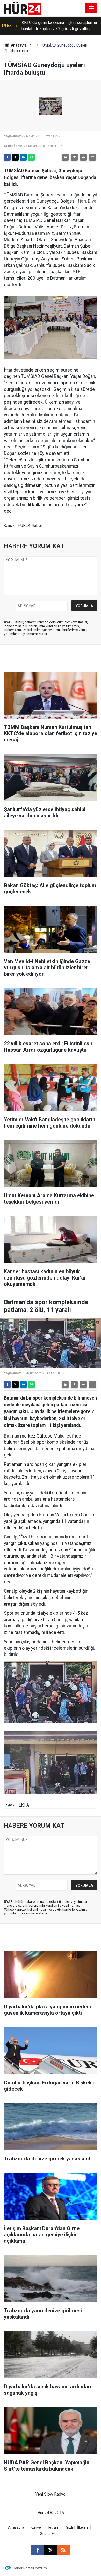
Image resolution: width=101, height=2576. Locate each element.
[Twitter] (15, 157)
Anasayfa (18, 45)
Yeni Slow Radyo (51, 2494)
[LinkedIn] (23, 157)
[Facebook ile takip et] (38, 2550)
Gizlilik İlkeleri (77, 2527)
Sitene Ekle (49, 2534)
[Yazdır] (65, 157)
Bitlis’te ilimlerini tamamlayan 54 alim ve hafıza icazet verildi (58, 26)
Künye (36, 2527)
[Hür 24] (23, 8)
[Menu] (91, 8)
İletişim (53, 2527)
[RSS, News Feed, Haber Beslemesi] (63, 2550)
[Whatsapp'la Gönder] (31, 157)
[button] (74, 157)
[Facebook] (7, 157)
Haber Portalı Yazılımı (30, 2568)
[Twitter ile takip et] (51, 2550)
